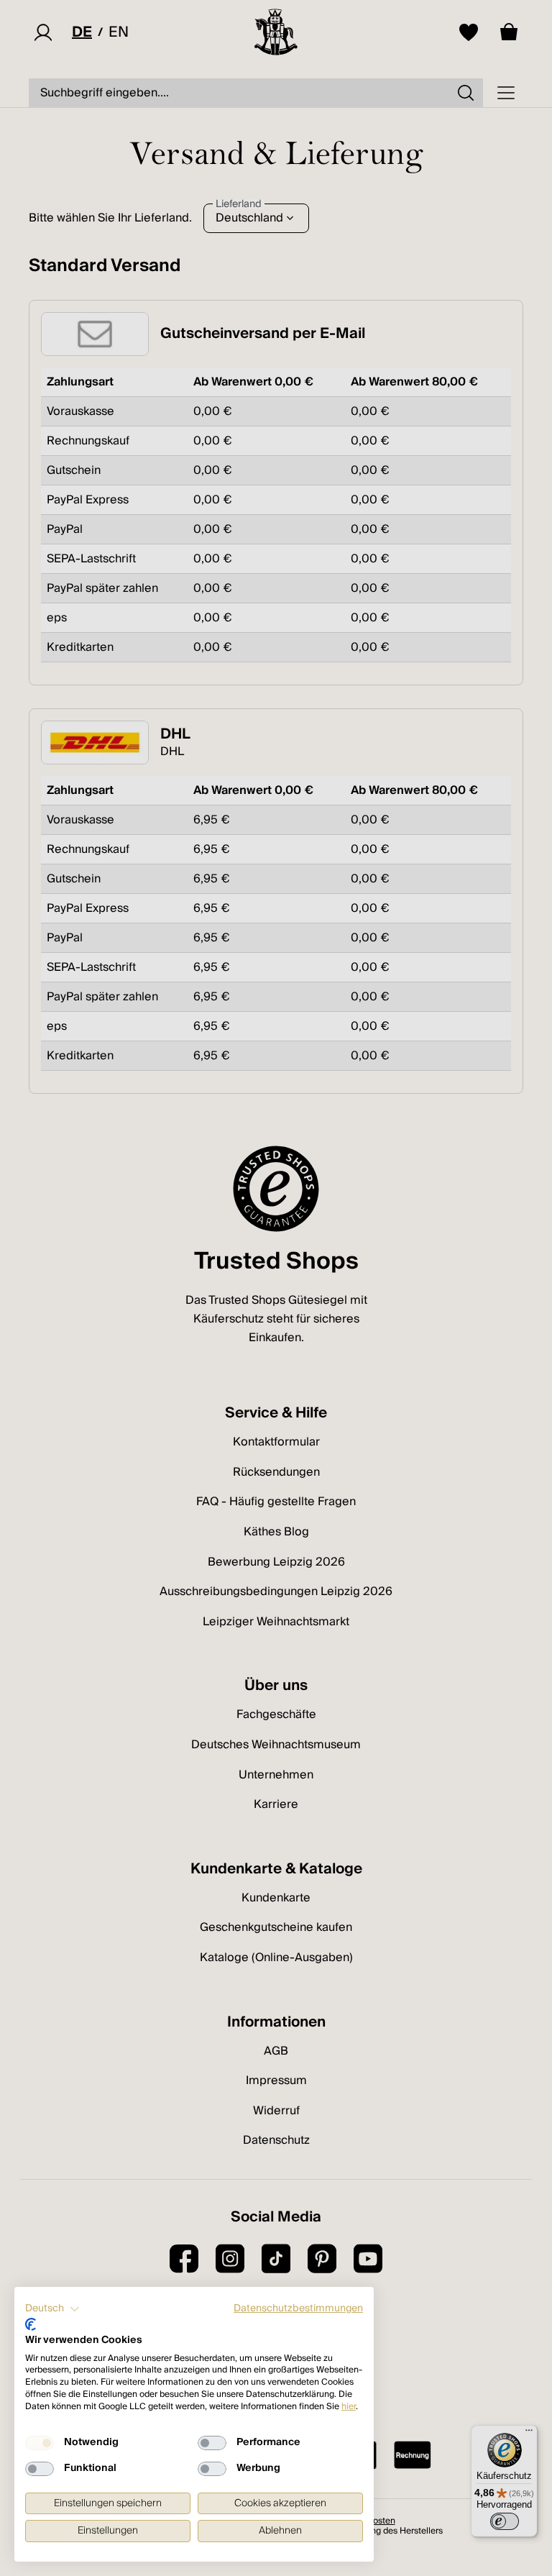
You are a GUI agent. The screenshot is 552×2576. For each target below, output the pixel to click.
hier (349, 2407)
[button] (52, 2309)
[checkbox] (40, 2443)
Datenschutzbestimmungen (298, 2308)
